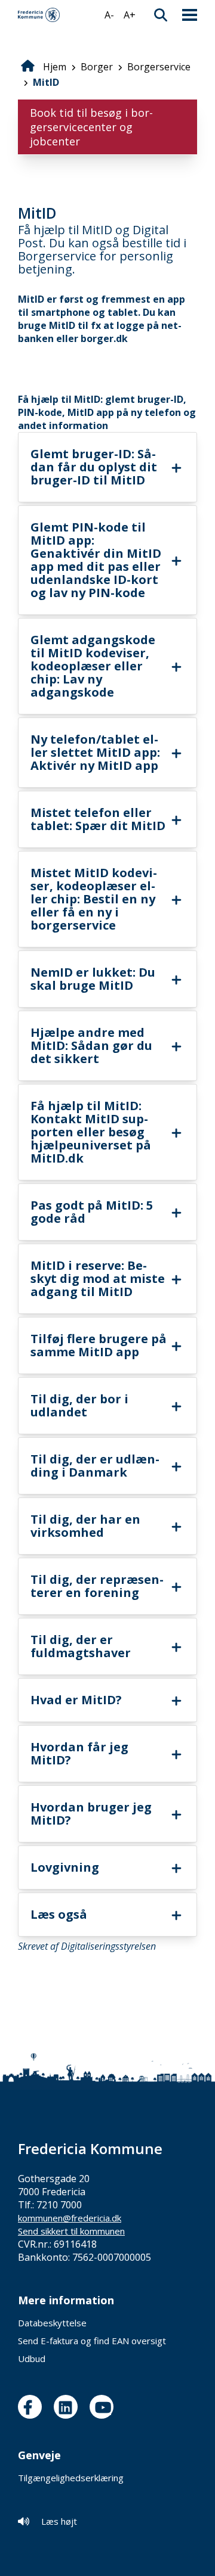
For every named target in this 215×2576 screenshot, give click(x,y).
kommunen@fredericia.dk (70, 2218)
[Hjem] (39, 15)
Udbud (32, 2359)
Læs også (59, 1914)
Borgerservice (159, 67)
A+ (130, 15)
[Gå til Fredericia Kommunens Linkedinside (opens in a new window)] (69, 2407)
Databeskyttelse (52, 2323)
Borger (97, 67)
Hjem (55, 67)
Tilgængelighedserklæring (71, 2478)
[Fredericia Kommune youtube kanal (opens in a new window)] (105, 2407)
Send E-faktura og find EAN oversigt (92, 2341)
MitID (46, 82)
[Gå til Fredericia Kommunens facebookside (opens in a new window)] (33, 2407)
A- (109, 15)
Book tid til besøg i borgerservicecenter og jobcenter (91, 127)
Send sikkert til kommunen (71, 2231)
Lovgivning (65, 1867)
